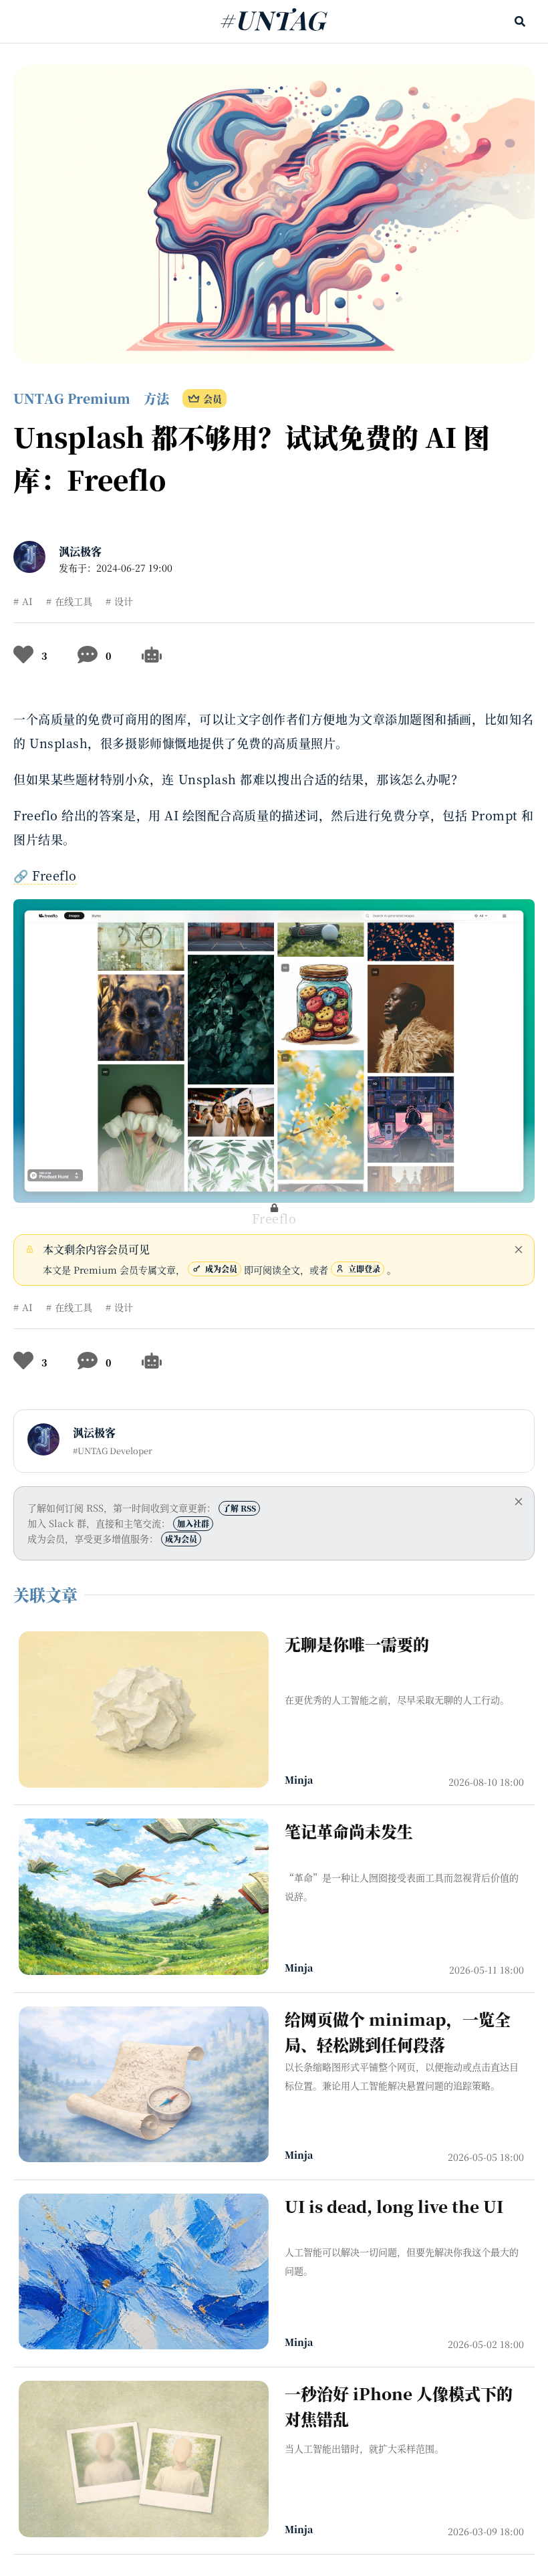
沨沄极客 (80, 551)
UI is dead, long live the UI (394, 2206)
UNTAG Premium (72, 398)
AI (27, 601)
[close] (519, 1250)
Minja (299, 1780)
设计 (124, 601)
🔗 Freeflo (45, 875)
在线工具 (74, 601)
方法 (156, 398)
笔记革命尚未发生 (349, 1831)
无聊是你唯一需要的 (357, 1644)
